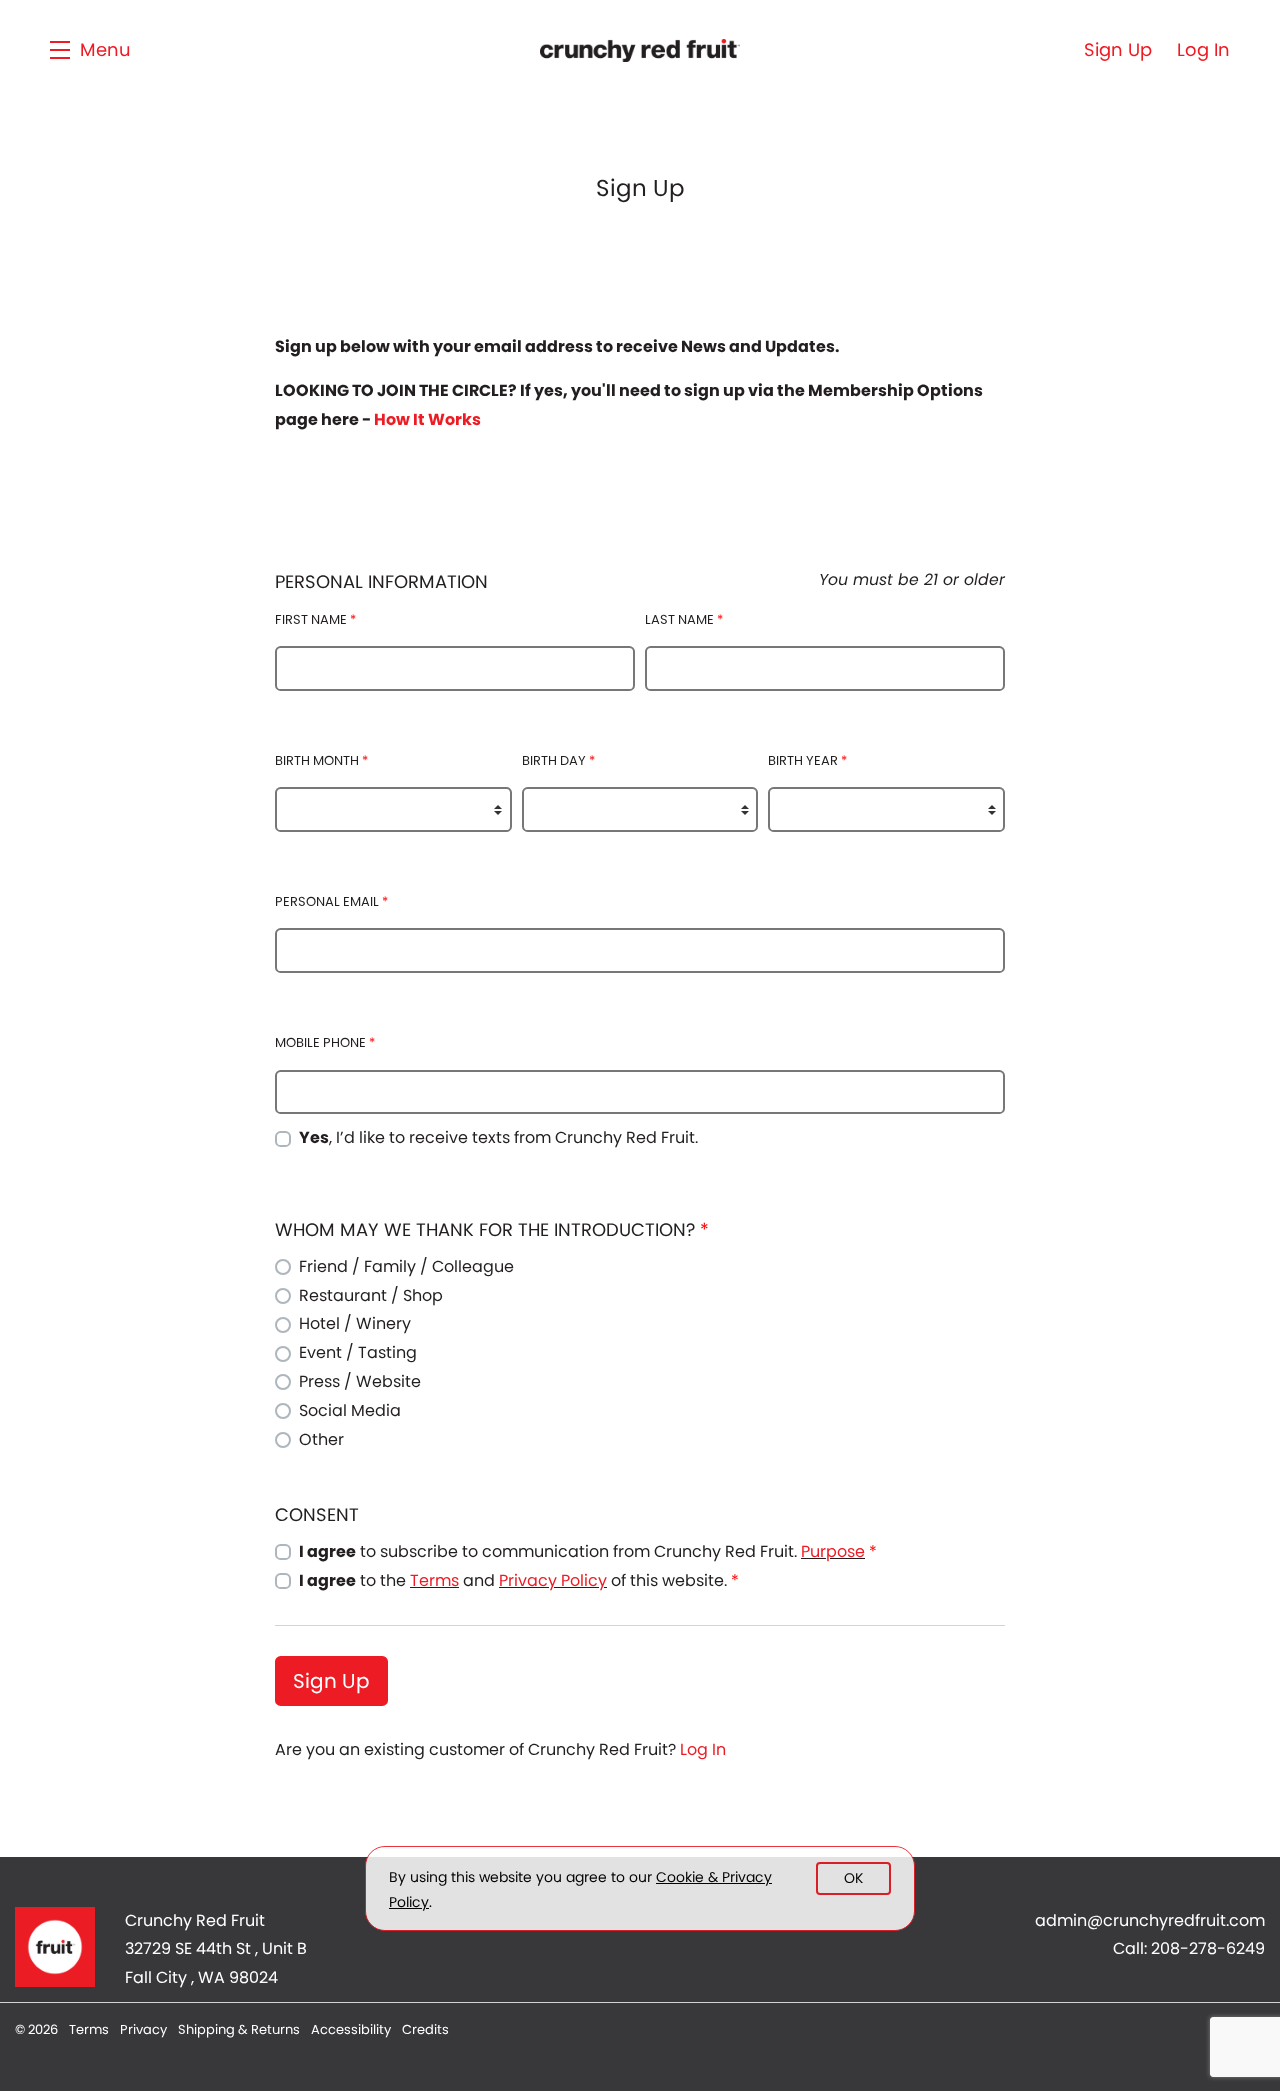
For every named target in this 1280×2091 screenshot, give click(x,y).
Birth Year (807, 760)
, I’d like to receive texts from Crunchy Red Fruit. (498, 1137)
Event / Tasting (358, 1352)
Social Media (350, 1410)
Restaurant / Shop (371, 1295)
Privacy (145, 2029)
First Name (315, 619)
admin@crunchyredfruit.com (1150, 1920)
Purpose (833, 1551)
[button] (90, 50)
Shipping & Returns (240, 2029)
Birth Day (558, 760)
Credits (425, 2029)
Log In (703, 1749)
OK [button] (853, 1878)
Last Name (684, 619)
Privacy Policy (553, 1580)
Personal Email (331, 901)
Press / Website (360, 1381)
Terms (434, 1580)
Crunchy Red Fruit (640, 50)
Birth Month (321, 760)
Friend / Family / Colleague (406, 1266)
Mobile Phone (325, 1042)
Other (321, 1439)
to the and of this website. (519, 1580)
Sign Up (331, 1681)
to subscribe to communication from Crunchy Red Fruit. (588, 1551)
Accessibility (352, 2029)
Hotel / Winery (355, 1323)
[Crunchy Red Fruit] (55, 1947)
